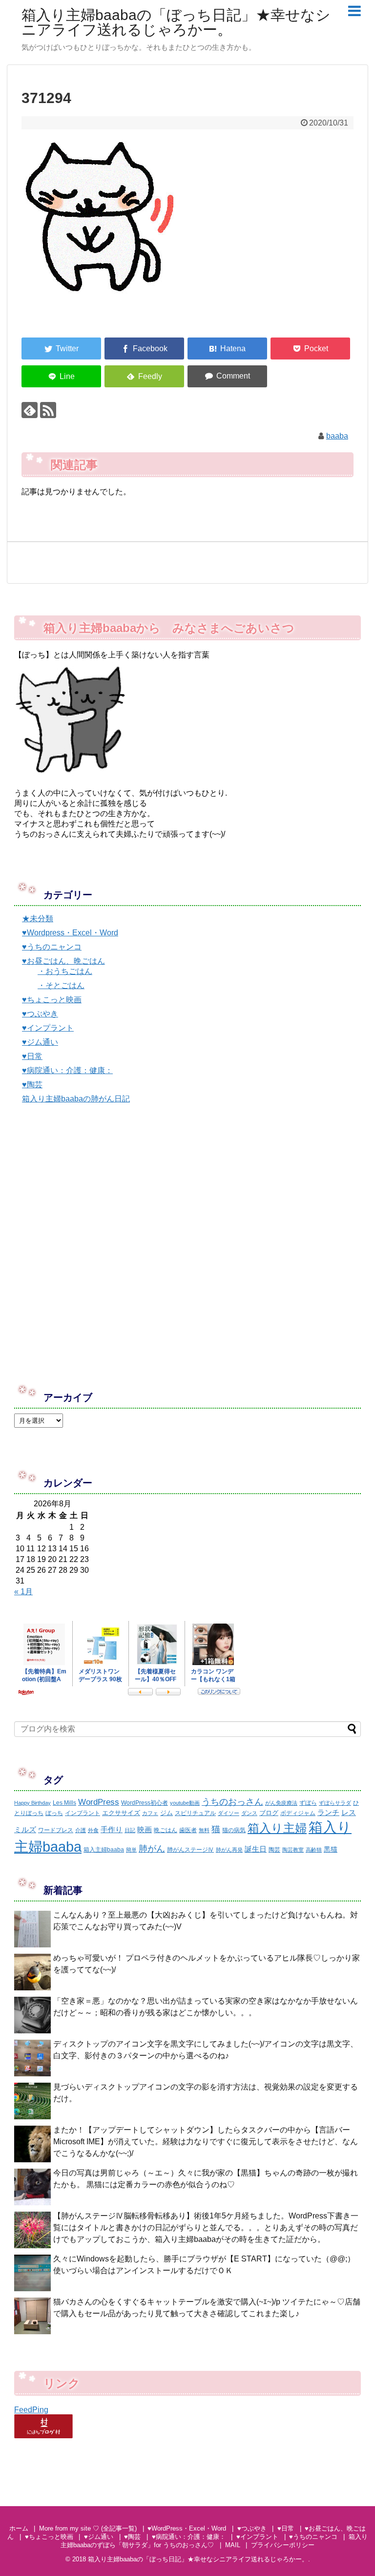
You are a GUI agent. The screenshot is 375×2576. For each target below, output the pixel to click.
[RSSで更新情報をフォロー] (48, 410)
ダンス (249, 1813)
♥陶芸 (32, 1085)
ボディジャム (298, 1813)
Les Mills (64, 1803)
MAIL (233, 2545)
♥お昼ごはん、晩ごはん (63, 961)
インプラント (83, 1813)
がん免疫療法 (281, 1803)
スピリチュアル (195, 1813)
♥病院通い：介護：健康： (67, 1070)
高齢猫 (314, 1850)
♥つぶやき (40, 1014)
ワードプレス (56, 1830)
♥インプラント (48, 1028)
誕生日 (256, 1849)
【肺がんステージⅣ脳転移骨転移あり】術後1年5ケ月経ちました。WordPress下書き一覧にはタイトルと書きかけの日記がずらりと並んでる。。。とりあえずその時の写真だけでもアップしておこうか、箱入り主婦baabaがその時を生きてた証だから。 (206, 2228)
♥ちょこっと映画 (52, 1000)
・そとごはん (61, 985)
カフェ (150, 1813)
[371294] (227, 348)
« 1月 (23, 1592)
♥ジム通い (40, 1042)
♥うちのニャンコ (52, 947)
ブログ (269, 1813)
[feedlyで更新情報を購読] (30, 410)
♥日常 (32, 1056)
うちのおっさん (232, 1802)
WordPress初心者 (145, 1803)
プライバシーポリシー (283, 2545)
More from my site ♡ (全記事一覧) (88, 2528)
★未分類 (38, 918)
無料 (204, 1830)
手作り (112, 1829)
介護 (81, 1830)
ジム (167, 1813)
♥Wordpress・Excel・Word (70, 933)
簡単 (131, 1850)
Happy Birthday (32, 1803)
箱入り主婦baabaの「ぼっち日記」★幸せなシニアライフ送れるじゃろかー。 (176, 22)
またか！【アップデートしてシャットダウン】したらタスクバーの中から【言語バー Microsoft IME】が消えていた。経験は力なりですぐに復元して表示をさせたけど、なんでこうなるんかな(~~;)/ (206, 2142)
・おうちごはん (65, 971)
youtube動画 (185, 1803)
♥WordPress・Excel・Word (187, 2528)
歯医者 (188, 1830)
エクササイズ (121, 1813)
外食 (93, 1830)
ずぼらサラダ (335, 1803)
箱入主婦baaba (104, 1850)
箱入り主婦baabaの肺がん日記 (76, 1099)
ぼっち (54, 1813)
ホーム (19, 2528)
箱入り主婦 (277, 1828)
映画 (145, 1829)
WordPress (99, 1802)
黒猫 (331, 1849)
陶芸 (274, 1850)
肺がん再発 (229, 1850)
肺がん (152, 1849)
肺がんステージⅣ (190, 1850)
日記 (130, 1830)
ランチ (328, 1812)
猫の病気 (234, 1830)
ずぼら (308, 1803)
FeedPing (31, 2410)
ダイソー (229, 1813)
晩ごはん (166, 1830)
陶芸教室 (293, 1850)
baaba (337, 436)
